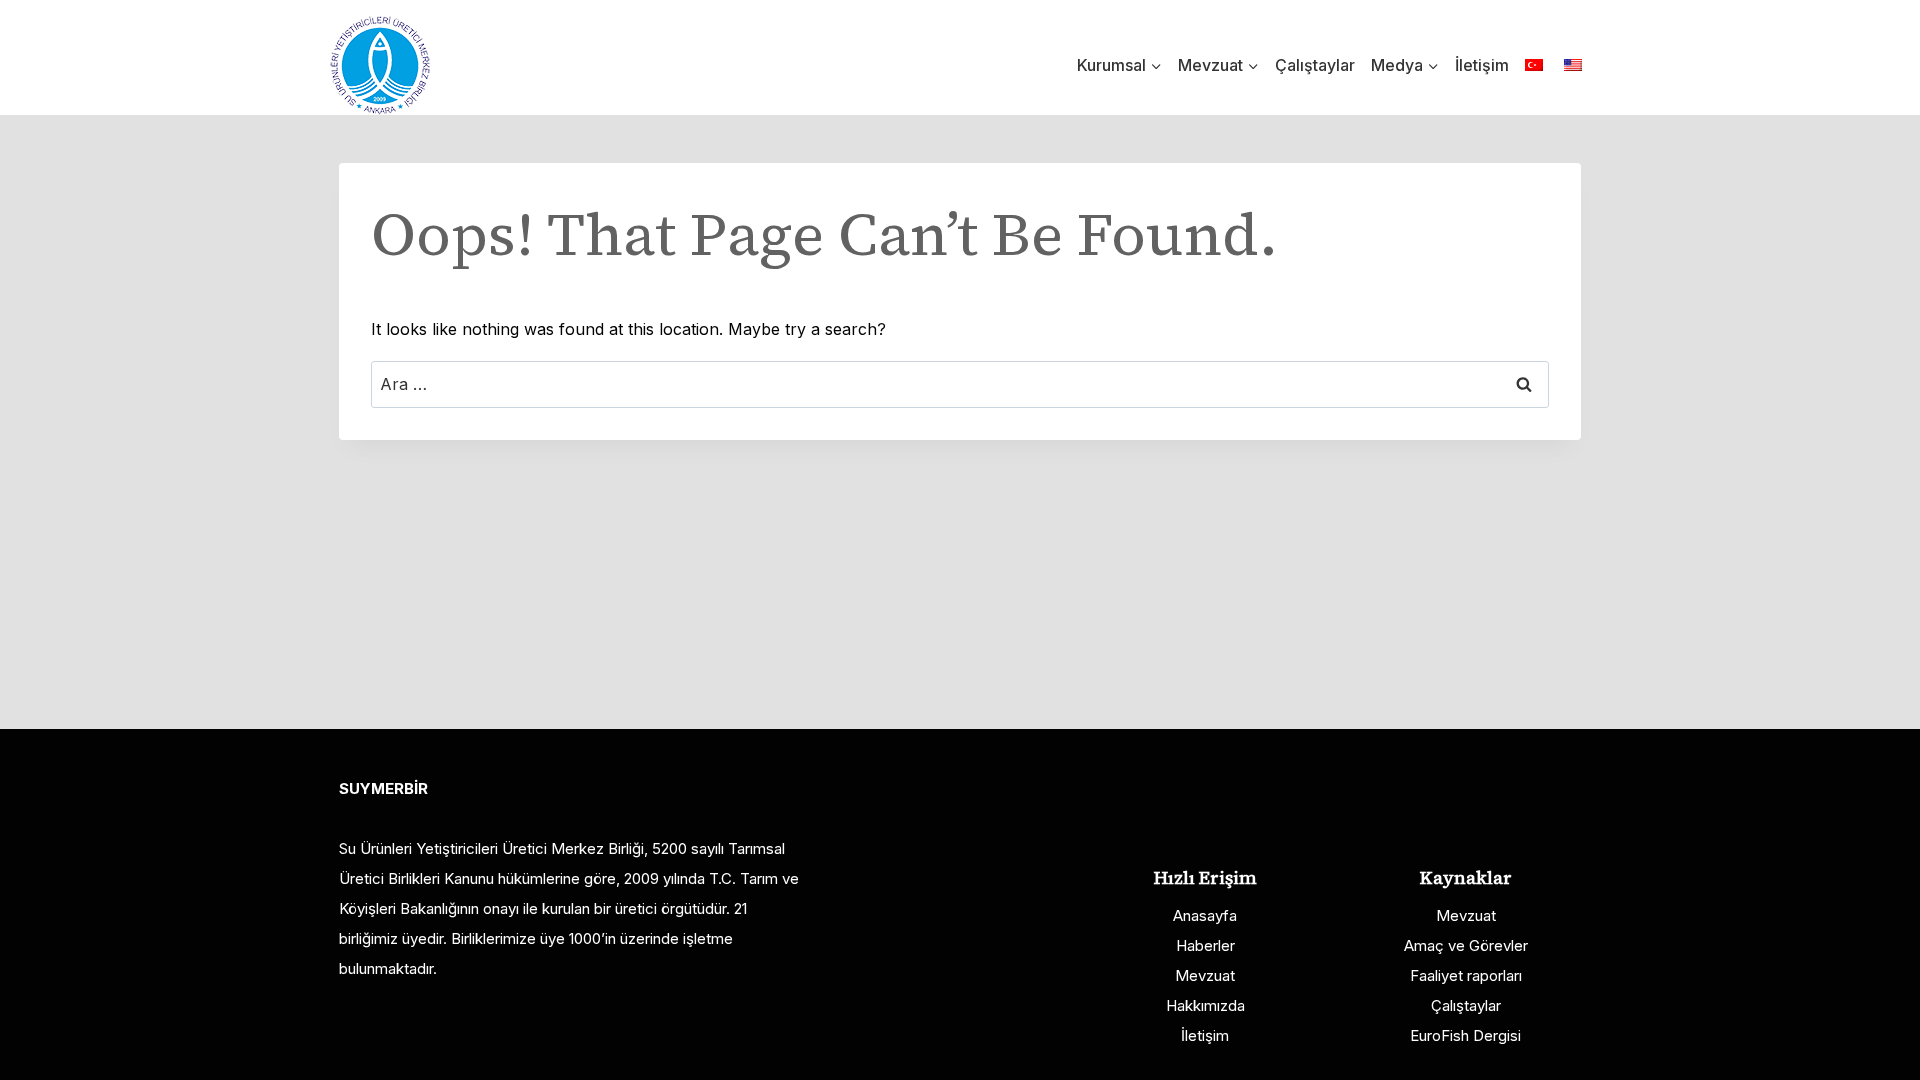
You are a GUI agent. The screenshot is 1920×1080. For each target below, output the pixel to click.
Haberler (1205, 945)
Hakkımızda (1205, 1005)
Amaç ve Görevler (1466, 945)
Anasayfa (1205, 915)
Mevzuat (1205, 975)
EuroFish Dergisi (1465, 1035)
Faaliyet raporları (1466, 975)
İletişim (1482, 65)
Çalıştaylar (1315, 65)
